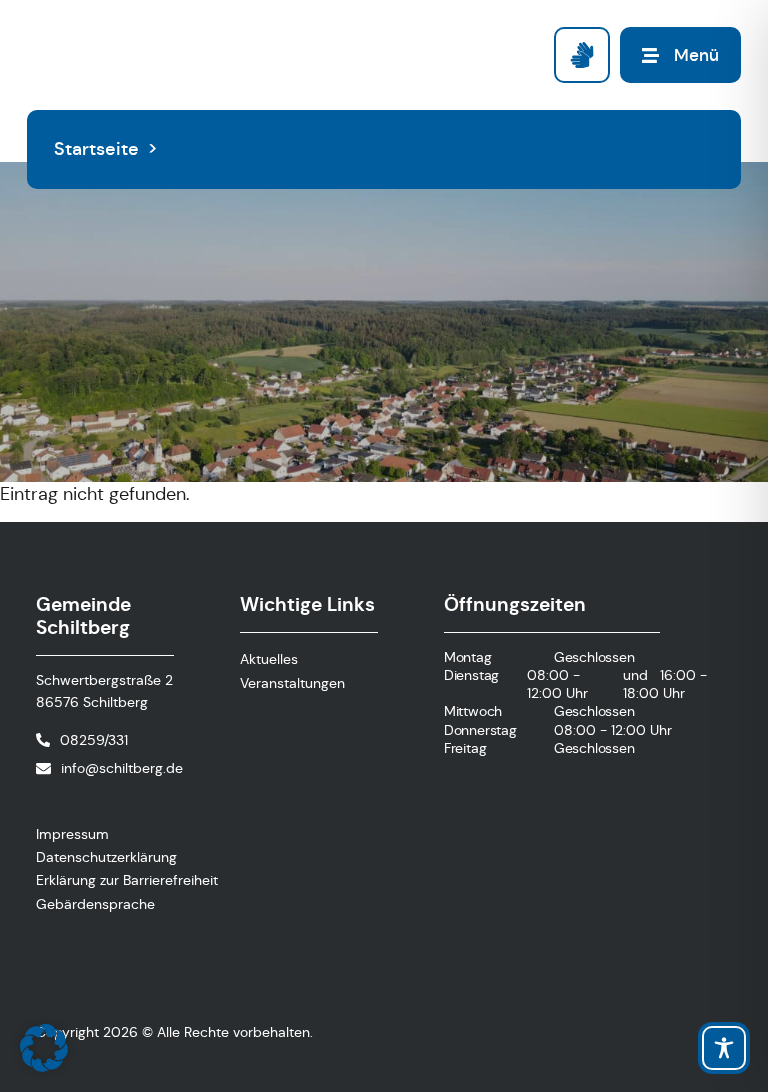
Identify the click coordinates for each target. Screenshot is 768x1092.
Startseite (96, 149)
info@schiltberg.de (122, 768)
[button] (44, 1048)
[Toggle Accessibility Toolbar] (724, 1048)
